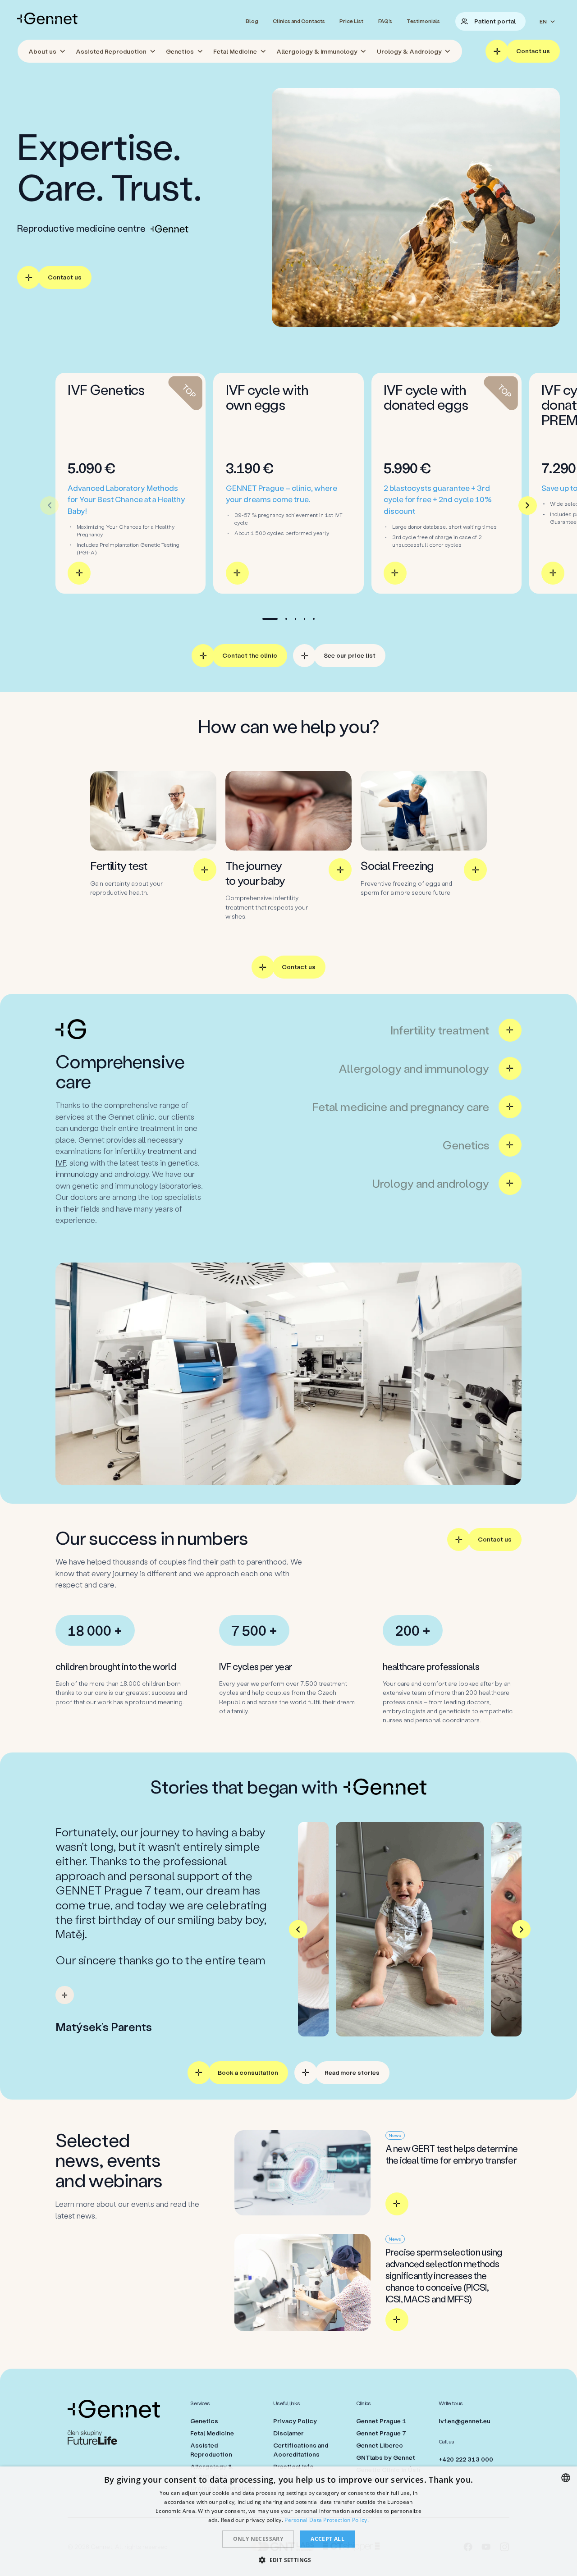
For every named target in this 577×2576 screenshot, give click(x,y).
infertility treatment (149, 1151)
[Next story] (521, 1929)
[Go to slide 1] (270, 619)
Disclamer (288, 2433)
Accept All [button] (327, 2539)
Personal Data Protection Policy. (327, 2520)
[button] (288, 2560)
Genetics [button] (180, 51)
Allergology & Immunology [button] (317, 51)
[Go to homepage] (47, 18)
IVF (61, 1162)
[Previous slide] (49, 506)
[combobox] (566, 2478)
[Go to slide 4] (305, 619)
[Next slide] (528, 506)
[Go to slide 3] (295, 619)
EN (543, 21)
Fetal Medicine (212, 2433)
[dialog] (288, 2521)
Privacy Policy (295, 2421)
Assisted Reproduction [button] (111, 51)
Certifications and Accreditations (301, 2450)
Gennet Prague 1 (381, 2421)
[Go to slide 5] (314, 619)
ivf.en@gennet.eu (465, 2421)
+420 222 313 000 (466, 2459)
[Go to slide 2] (286, 619)
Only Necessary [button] (258, 2539)
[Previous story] (298, 1929)
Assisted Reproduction (211, 2450)
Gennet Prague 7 (381, 2433)
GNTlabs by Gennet (386, 2457)
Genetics (204, 2421)
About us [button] (42, 51)
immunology (77, 1174)
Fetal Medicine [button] (235, 51)
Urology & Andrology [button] (409, 51)
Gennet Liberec (380, 2445)
